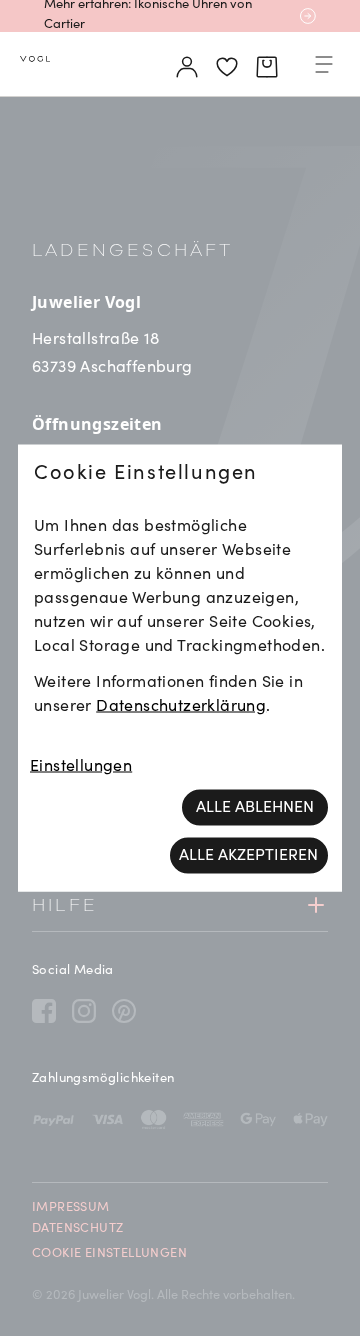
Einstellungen (81, 767)
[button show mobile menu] (324, 68)
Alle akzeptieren (248, 856)
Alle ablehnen (255, 808)
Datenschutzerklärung (181, 707)
